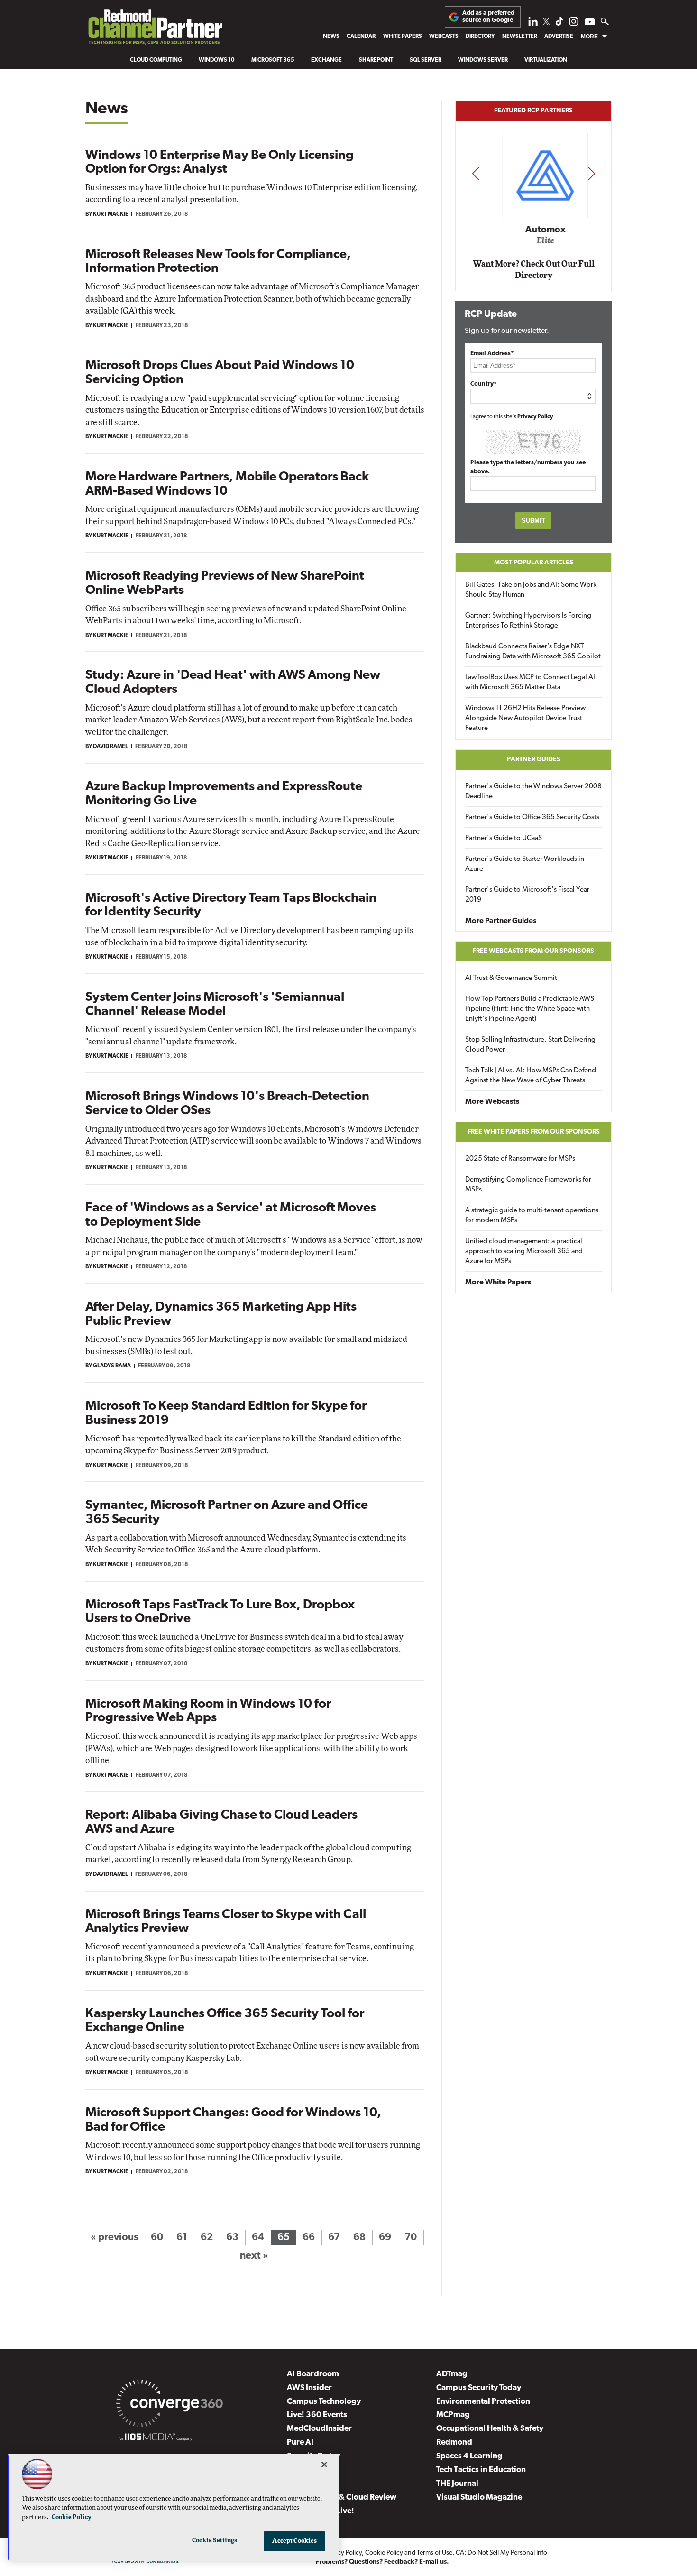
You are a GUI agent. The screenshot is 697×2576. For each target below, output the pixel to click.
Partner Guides (534, 760)
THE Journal (457, 2484)
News (331, 37)
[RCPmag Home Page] (155, 29)
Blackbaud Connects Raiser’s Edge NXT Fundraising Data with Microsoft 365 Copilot (533, 652)
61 (182, 2238)
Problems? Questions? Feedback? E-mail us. (382, 2562)
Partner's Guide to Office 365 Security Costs (532, 817)
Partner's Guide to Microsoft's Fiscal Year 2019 (527, 895)
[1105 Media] (155, 2438)
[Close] (324, 2465)
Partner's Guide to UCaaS (504, 838)
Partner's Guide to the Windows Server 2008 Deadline (533, 792)
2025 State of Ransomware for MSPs (520, 1159)
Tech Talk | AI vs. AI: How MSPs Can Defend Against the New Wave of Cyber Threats (531, 1076)
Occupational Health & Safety (490, 2429)
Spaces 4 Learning (469, 2456)
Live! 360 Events (317, 2415)
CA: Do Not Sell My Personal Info (501, 2553)
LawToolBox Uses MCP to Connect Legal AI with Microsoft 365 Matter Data (530, 683)
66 (309, 2238)
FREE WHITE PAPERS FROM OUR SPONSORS (534, 1132)
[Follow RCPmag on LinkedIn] (533, 24)
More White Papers (498, 1283)
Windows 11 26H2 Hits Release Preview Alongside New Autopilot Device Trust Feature (525, 718)
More (589, 37)
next (592, 173)
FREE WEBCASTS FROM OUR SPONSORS (533, 951)
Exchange (326, 60)
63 (232, 2238)
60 (157, 2238)
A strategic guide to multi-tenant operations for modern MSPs (532, 1216)
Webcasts (444, 37)
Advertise (559, 37)
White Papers (403, 37)
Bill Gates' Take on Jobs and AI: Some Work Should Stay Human (531, 590)
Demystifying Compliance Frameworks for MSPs (528, 1185)
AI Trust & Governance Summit (511, 978)
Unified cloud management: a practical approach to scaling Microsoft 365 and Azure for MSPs (524, 1251)
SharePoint (376, 60)
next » (254, 2256)
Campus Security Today (479, 2388)
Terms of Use (435, 2553)
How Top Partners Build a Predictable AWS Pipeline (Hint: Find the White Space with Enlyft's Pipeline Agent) (530, 1009)
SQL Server (426, 60)
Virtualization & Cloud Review (342, 2498)
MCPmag (453, 2415)
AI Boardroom (313, 2374)
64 (258, 2238)
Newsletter (520, 37)
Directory (480, 37)
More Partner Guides (501, 921)
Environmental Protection (483, 2402)
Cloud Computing (156, 60)
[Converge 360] (170, 2405)
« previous (114, 2238)
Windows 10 (217, 60)
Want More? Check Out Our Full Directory (534, 270)
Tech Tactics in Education (481, 2470)
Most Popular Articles (534, 563)
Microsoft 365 (273, 60)
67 (334, 2238)
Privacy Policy (535, 417)
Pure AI (300, 2442)
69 (385, 2238)
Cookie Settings (215, 2541)
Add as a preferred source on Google (488, 16)
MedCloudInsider (319, 2429)
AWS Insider (309, 2388)
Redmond (454, 2442)
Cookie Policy (384, 2553)
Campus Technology (324, 2402)
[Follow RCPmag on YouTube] (590, 23)
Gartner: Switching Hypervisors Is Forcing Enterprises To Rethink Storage (528, 621)
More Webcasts (492, 1102)
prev (476, 173)
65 (284, 2238)
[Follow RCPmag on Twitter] (546, 23)
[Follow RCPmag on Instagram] (574, 24)
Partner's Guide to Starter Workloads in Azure (525, 864)
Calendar (361, 37)
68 (359, 2238)
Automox (534, 230)
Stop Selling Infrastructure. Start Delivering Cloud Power (530, 1045)
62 (207, 2238)
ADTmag (452, 2374)
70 (411, 2238)
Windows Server (483, 60)
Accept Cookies (295, 2541)
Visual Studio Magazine (479, 2498)
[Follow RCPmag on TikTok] (559, 24)
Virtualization (546, 60)
